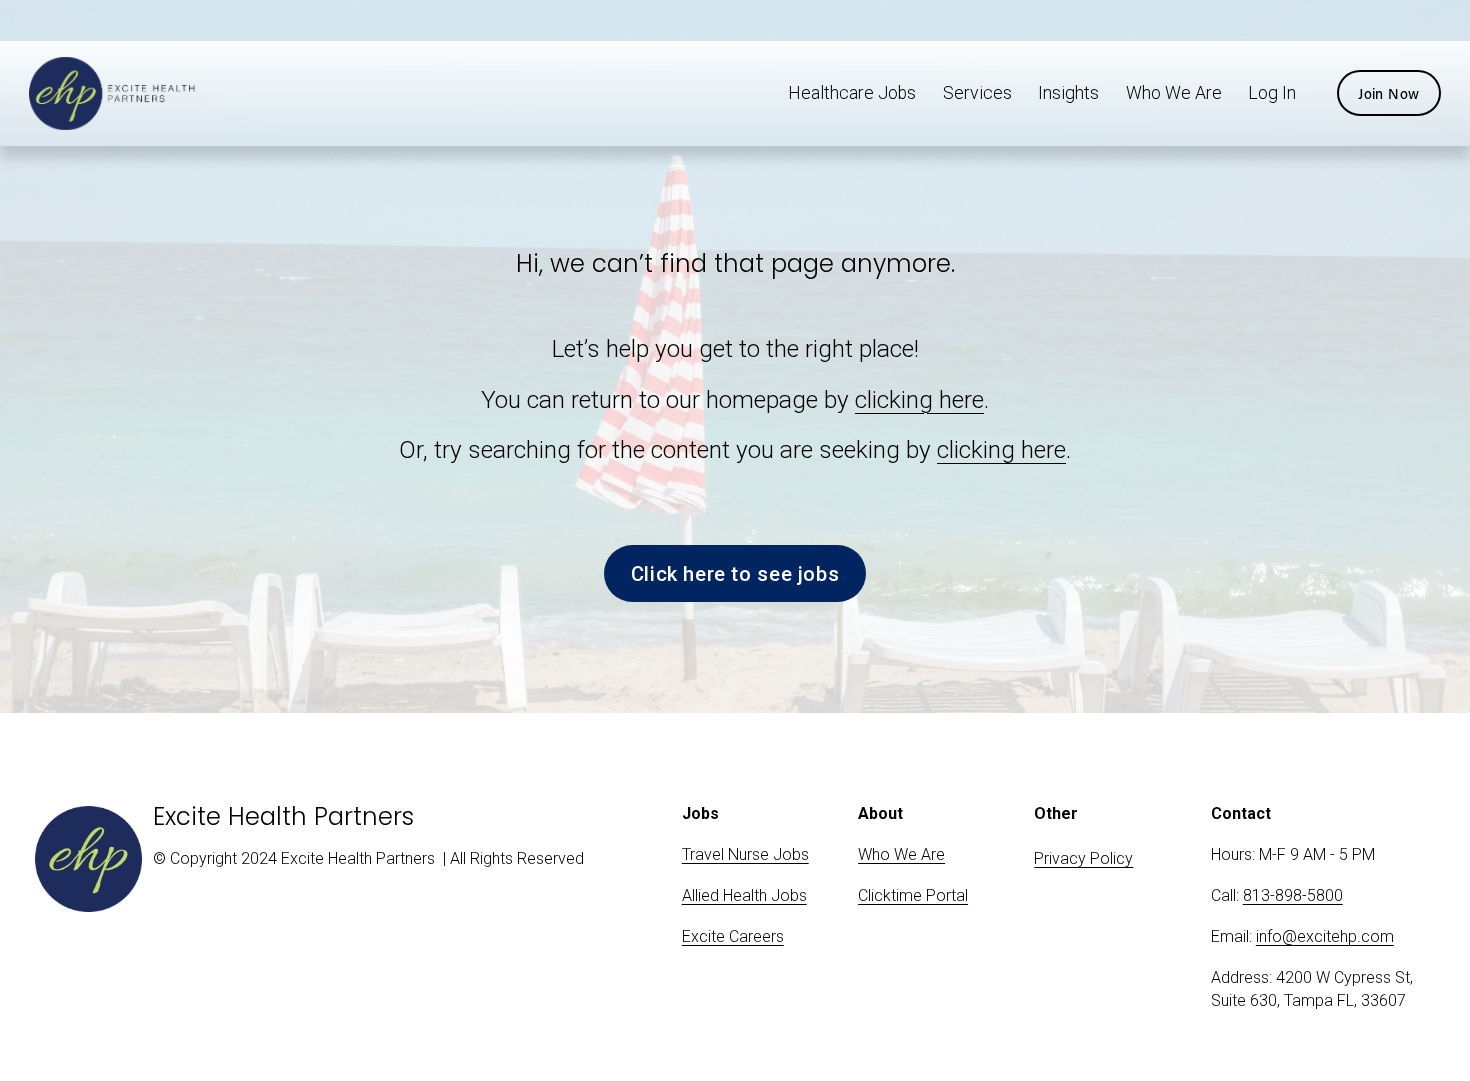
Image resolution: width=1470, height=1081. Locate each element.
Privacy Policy (1083, 858)
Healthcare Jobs (852, 93)
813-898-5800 (1293, 895)
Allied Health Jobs (744, 895)
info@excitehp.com (1325, 936)
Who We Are (1174, 93)
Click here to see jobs (735, 574)
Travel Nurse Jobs (745, 854)
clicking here (919, 399)
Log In (1272, 93)
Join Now (1388, 93)
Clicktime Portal (913, 895)
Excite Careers (733, 936)
